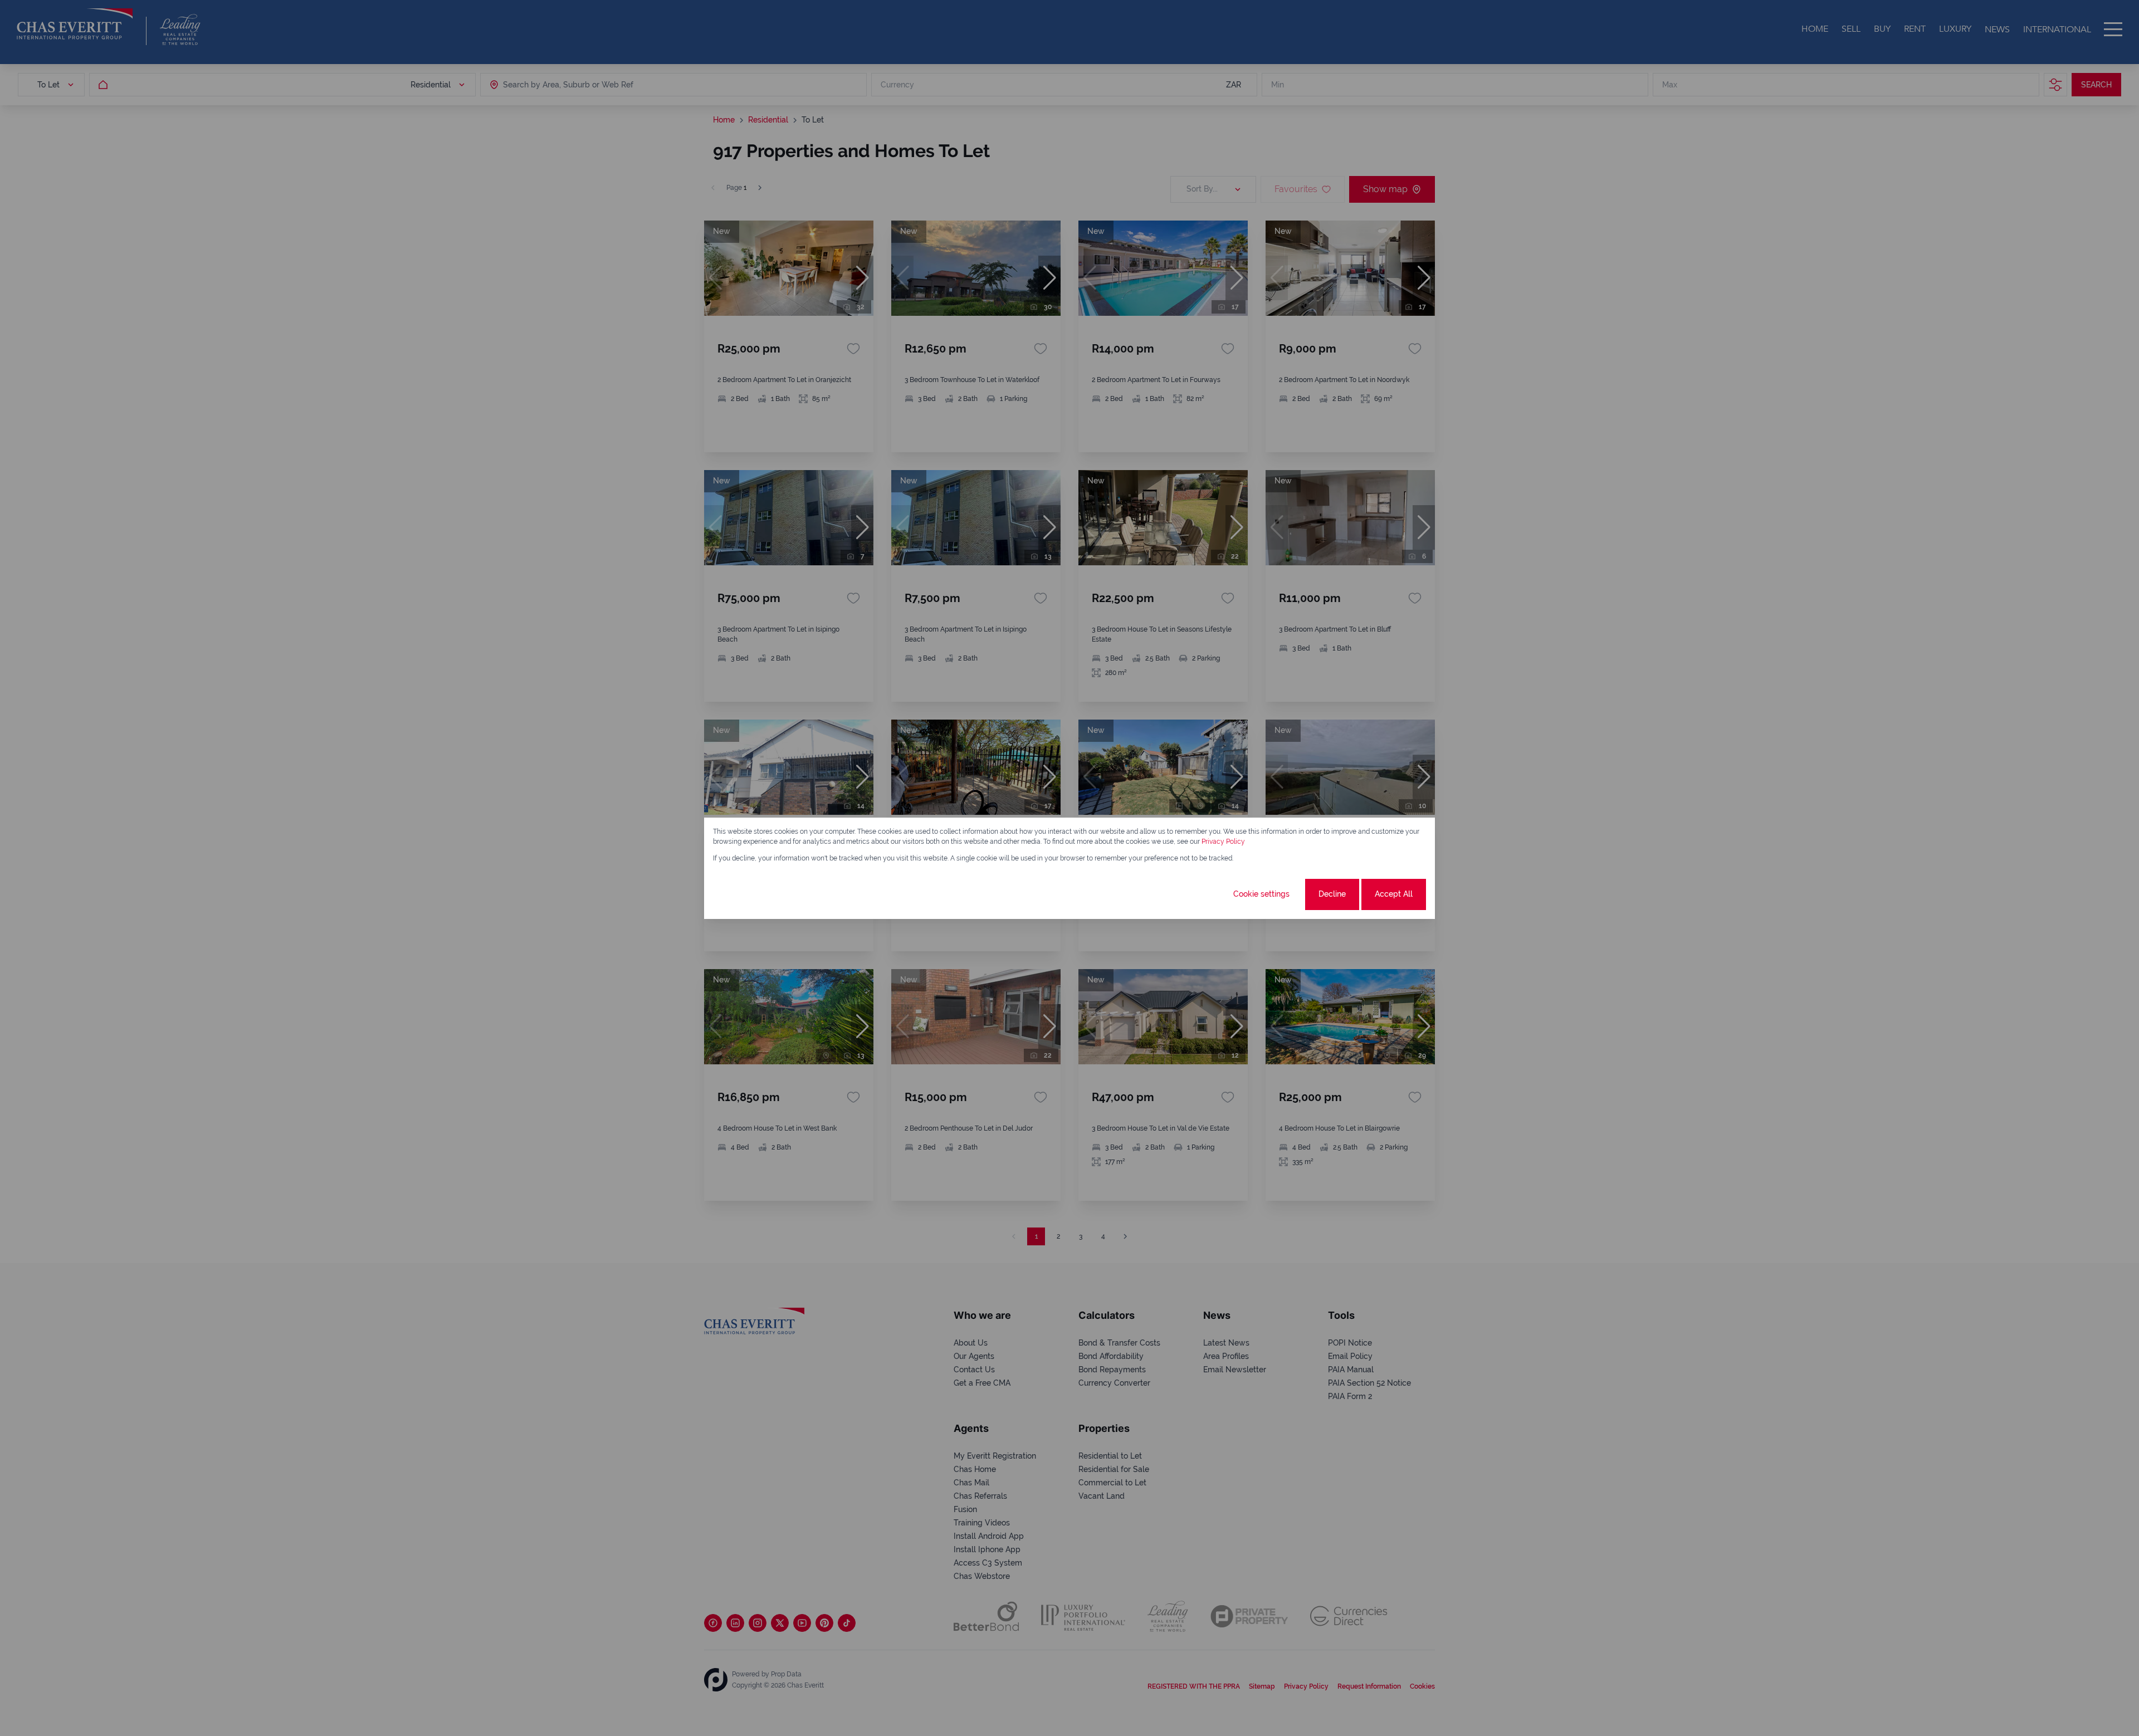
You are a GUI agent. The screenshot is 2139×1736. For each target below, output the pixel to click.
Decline (1332, 894)
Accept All (1394, 894)
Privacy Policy (1223, 842)
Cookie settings (1261, 894)
